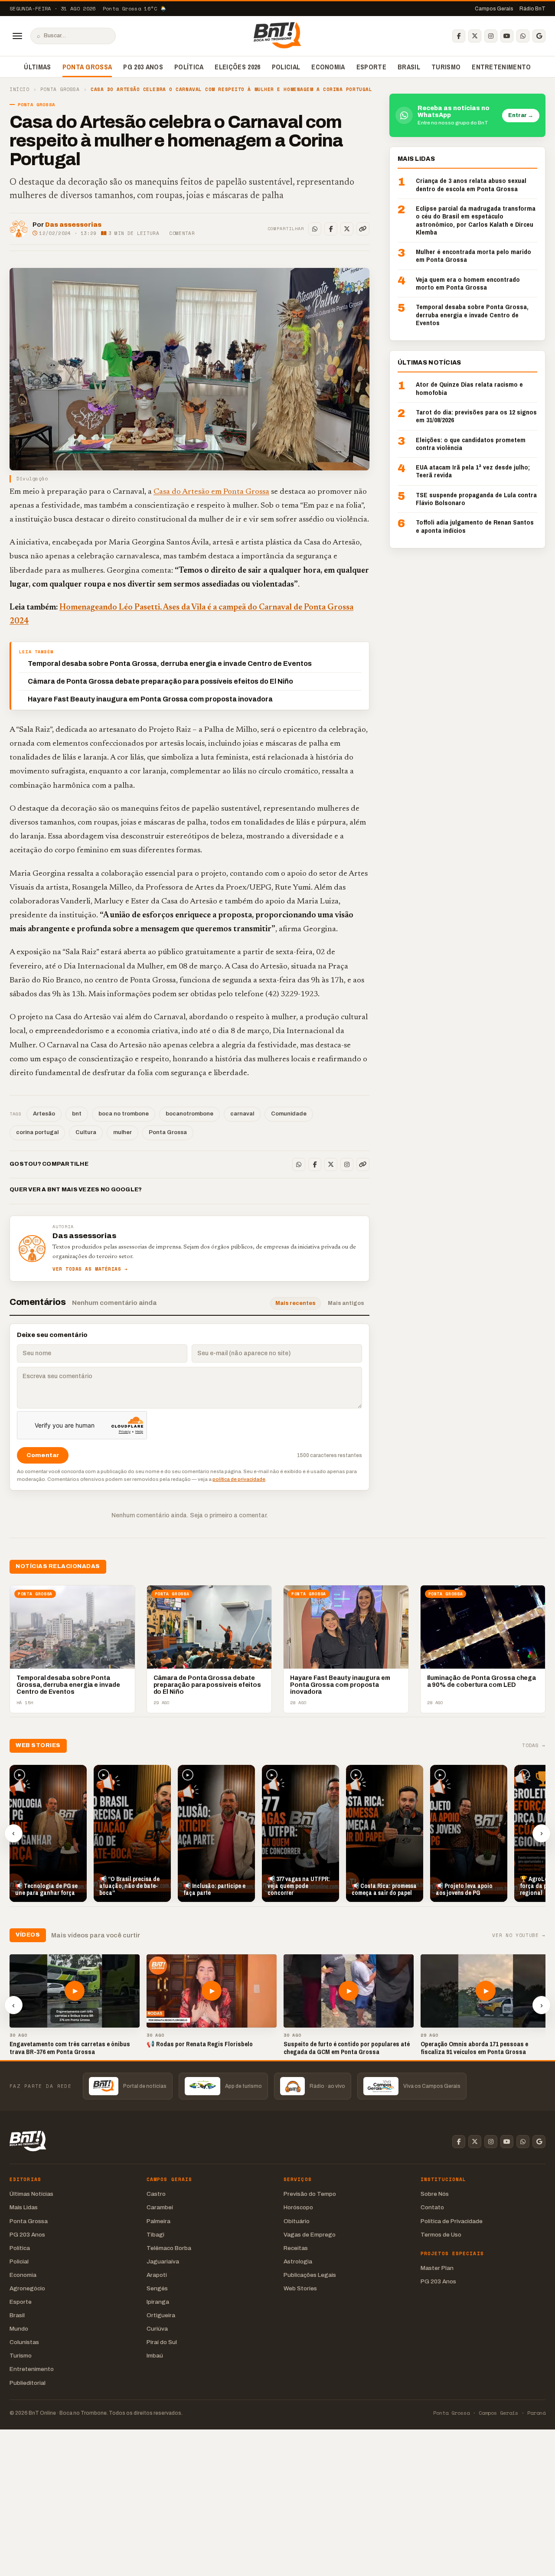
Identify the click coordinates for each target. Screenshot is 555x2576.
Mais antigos (346, 1303)
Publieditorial (28, 2383)
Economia (328, 67)
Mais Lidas (24, 2207)
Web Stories (300, 2288)
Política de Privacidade (452, 2221)
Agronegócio (27, 2288)
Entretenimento (501, 67)
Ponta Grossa (87, 67)
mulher (122, 1132)
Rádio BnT (532, 9)
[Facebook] (459, 36)
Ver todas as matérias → (90, 1269)
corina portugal (37, 1132)
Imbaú (155, 2356)
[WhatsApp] (523, 36)
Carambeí (160, 2207)
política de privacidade (239, 1479)
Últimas (37, 67)
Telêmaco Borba (169, 2248)
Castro (156, 2194)
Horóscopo (298, 2207)
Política (189, 67)
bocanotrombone (189, 1114)
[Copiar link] (363, 229)
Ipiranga (158, 2302)
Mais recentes (295, 1303)
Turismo (446, 67)
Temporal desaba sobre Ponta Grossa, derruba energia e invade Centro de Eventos (170, 664)
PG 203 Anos (143, 67)
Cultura (86, 1132)
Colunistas (24, 2342)
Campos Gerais (494, 9)
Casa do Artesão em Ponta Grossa (211, 492)
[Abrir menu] (17, 36)
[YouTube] (507, 36)
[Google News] (539, 36)
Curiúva (157, 2329)
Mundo (19, 2329)
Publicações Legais (310, 2275)
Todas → (534, 1746)
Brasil (409, 67)
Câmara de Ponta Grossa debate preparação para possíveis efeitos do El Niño (160, 681)
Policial (286, 67)
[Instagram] (491, 36)
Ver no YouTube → (519, 1935)
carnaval (242, 1114)
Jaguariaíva (163, 2261)
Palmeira (158, 2221)
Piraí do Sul (162, 2342)
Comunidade (289, 1114)
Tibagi (155, 2235)
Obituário (297, 2221)
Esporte (371, 67)
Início (19, 90)
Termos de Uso (441, 2235)
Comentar (182, 233)
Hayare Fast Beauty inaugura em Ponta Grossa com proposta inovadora (150, 699)
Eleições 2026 (237, 67)
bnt (77, 1114)
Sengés (157, 2288)
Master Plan (437, 2268)
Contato (432, 2207)
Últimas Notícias (31, 2194)
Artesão (44, 1114)
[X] (475, 36)
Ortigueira (161, 2315)
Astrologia (298, 2261)
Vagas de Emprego (310, 2235)
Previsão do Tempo (310, 2194)
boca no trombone (124, 1114)
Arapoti (157, 2275)
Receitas (296, 2248)
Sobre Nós (435, 2194)
